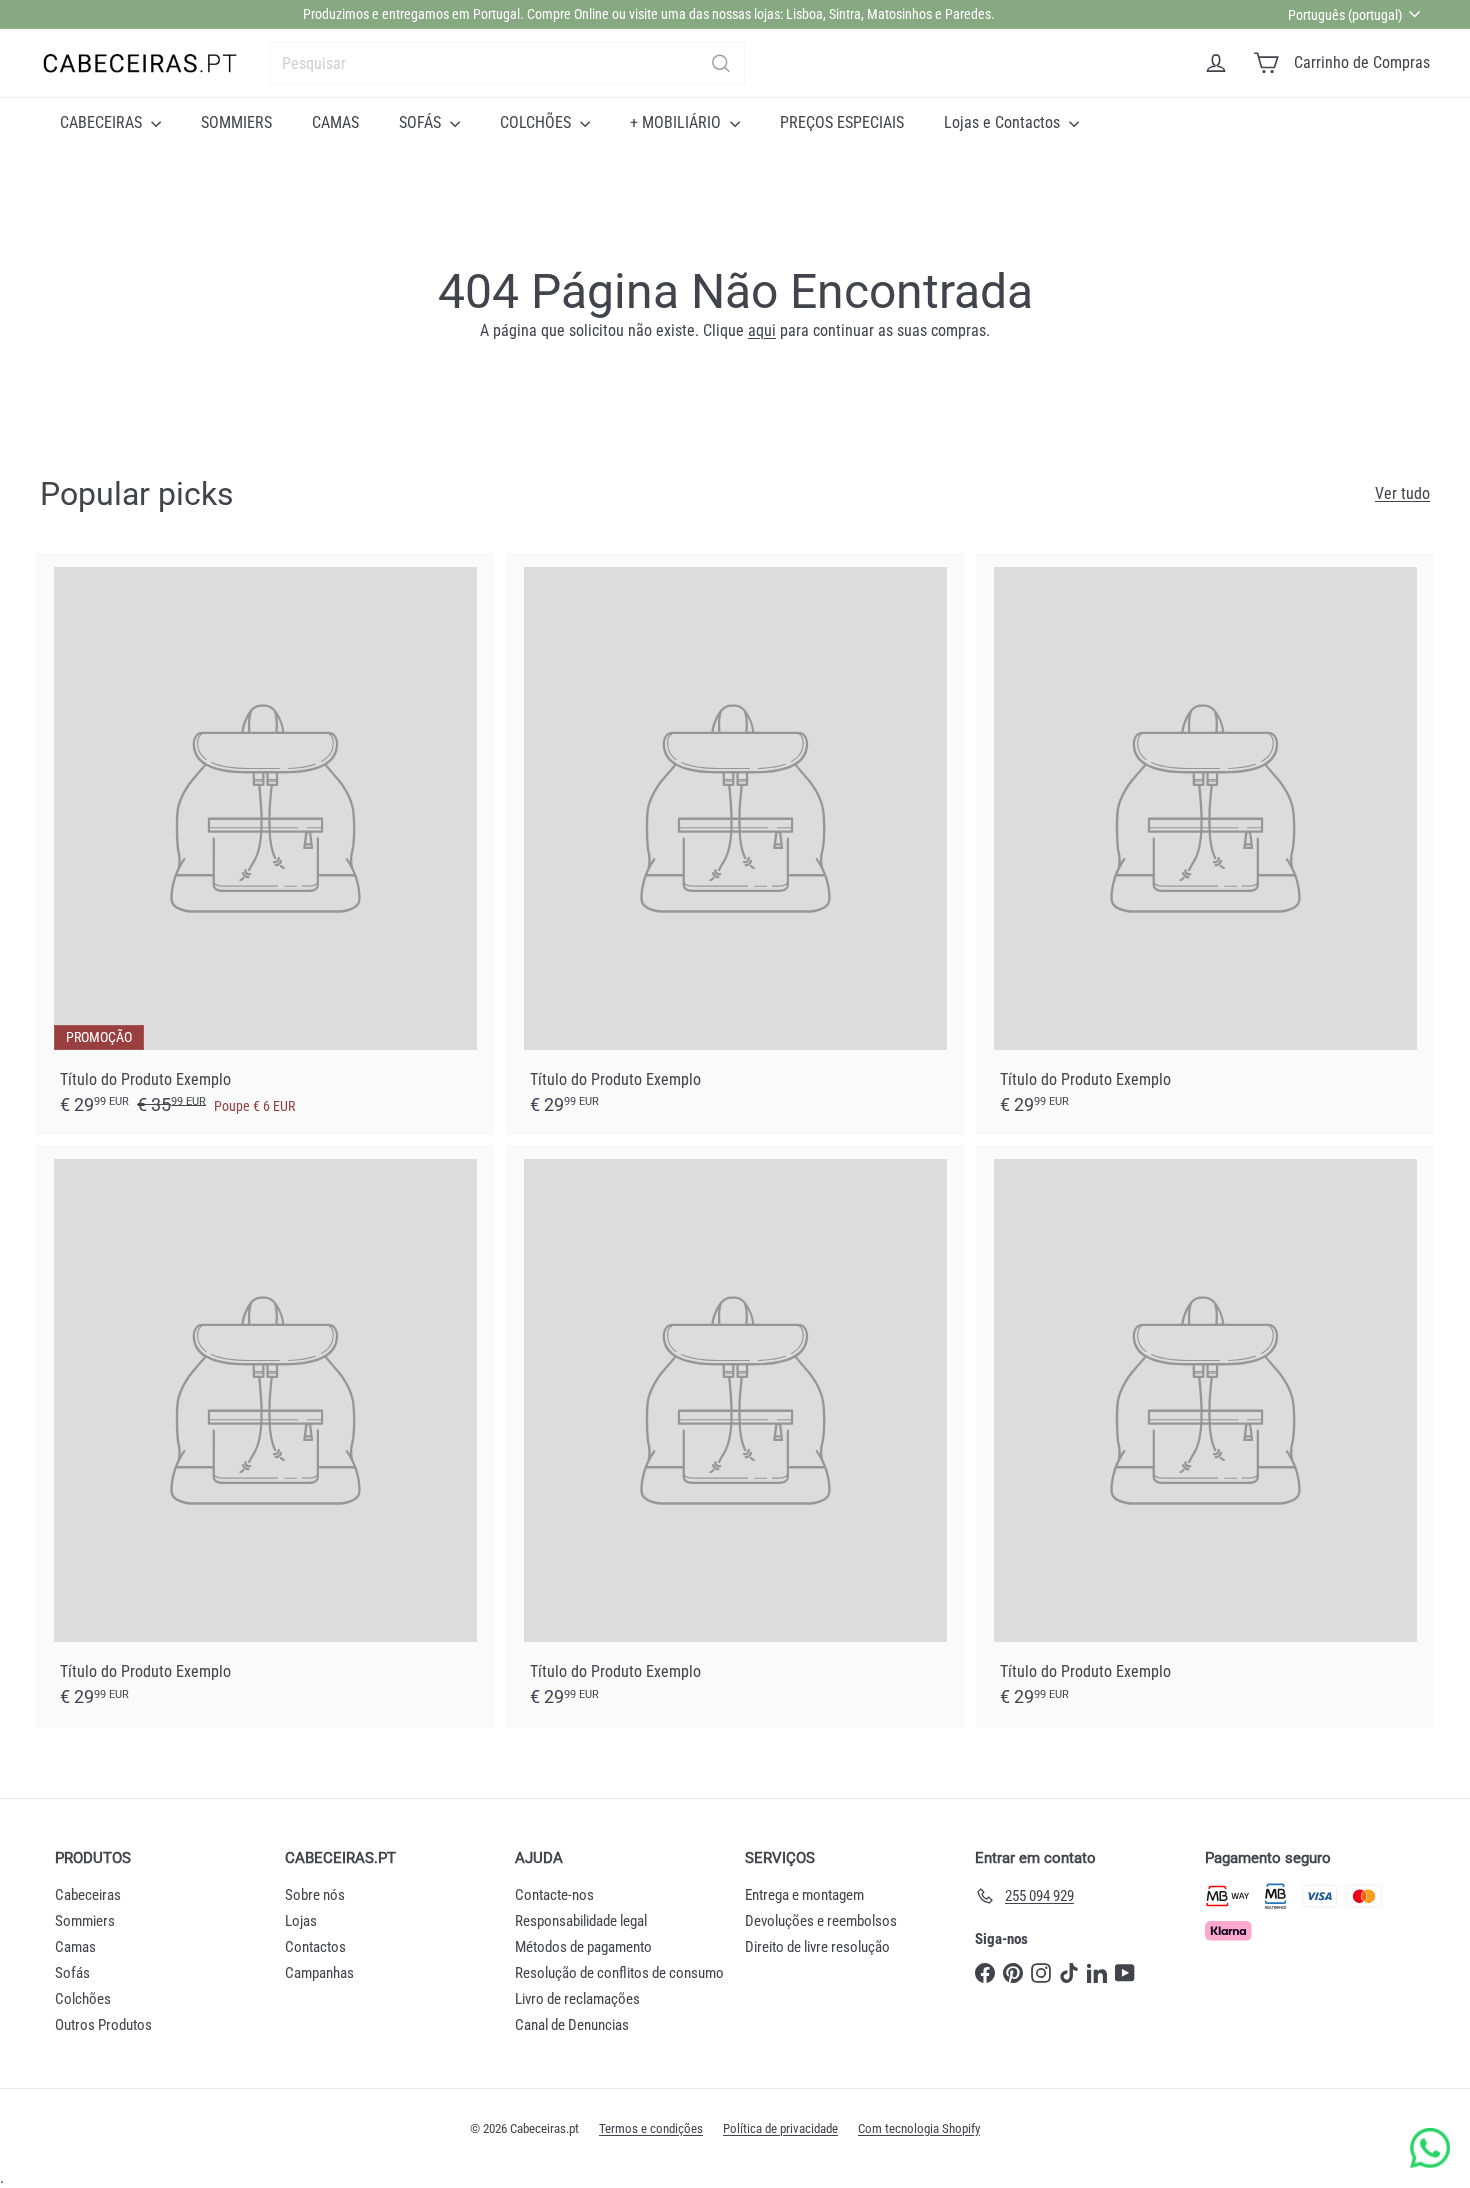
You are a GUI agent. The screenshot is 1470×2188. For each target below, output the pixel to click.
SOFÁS (422, 122)
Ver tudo (1402, 493)
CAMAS (335, 122)
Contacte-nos (554, 1895)
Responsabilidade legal (581, 1921)
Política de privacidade (780, 2128)
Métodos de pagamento (583, 1947)
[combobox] (507, 63)
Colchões (83, 1999)
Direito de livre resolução (817, 1947)
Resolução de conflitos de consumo (619, 1973)
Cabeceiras (88, 1895)
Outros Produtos (103, 2025)
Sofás (72, 1973)
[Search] (721, 63)
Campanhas (319, 1973)
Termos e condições (651, 2128)
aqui (762, 330)
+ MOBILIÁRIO (677, 122)
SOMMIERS (236, 122)
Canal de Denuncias (572, 2025)
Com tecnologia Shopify (919, 2128)
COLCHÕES (537, 122)
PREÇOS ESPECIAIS (842, 122)
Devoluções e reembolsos (821, 1921)
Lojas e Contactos (1004, 122)
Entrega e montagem (804, 1895)
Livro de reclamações (577, 1999)
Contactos (315, 1947)
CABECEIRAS (103, 122)
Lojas (301, 1921)
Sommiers (85, 1921)
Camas (75, 1947)
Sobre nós (315, 1895)
